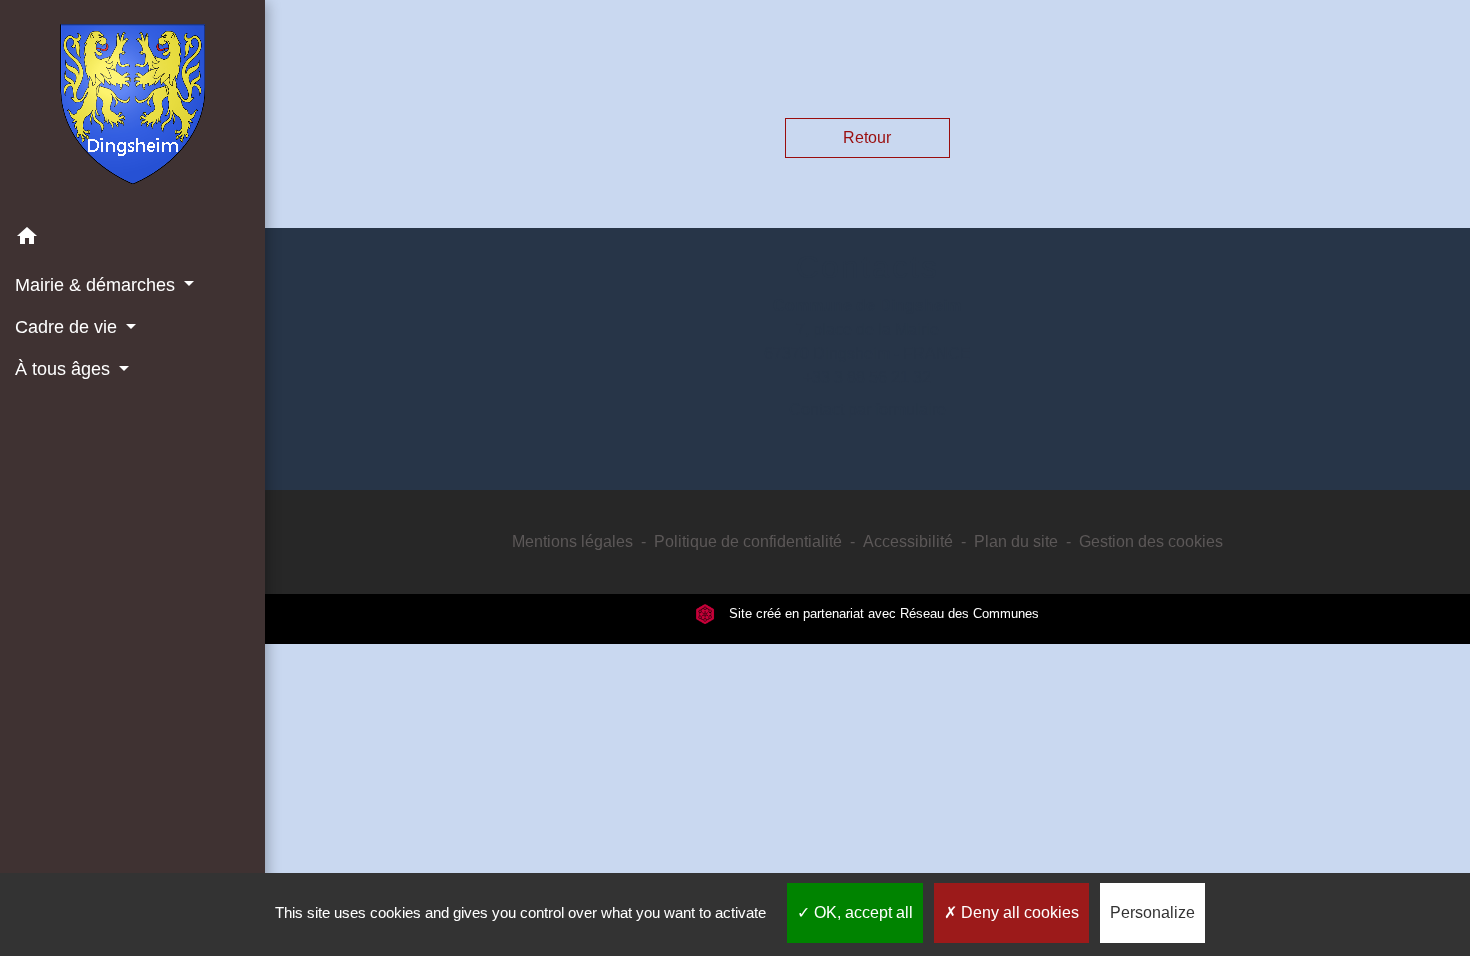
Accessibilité (908, 541)
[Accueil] (132, 108)
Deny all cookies (1018, 912)
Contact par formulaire (867, 409)
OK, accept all (861, 912)
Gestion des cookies (1151, 541)
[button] (132, 239)
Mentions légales (572, 541)
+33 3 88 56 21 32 (867, 377)
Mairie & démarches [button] (97, 285)
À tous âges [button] (65, 369)
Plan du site (1016, 541)
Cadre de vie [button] (68, 327)
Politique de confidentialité (748, 541)
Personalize (1152, 912)
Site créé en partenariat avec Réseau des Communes (882, 613)
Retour (867, 137)
